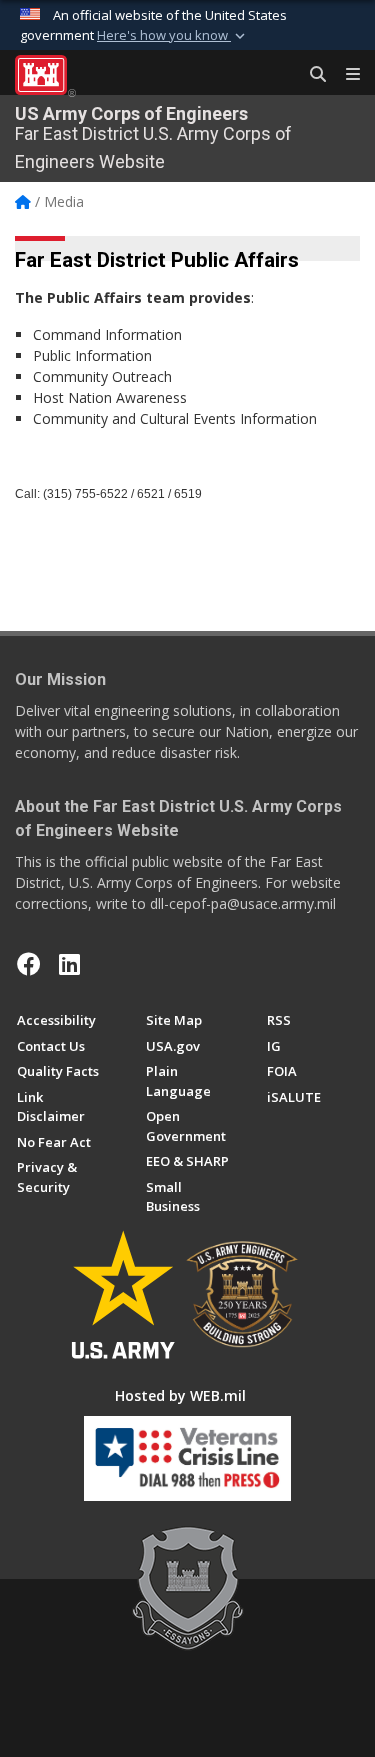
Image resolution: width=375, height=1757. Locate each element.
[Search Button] (311, 75)
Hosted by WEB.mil (180, 1395)
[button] (173, 36)
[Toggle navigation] (345, 75)
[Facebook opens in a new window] (29, 964)
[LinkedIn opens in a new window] (69, 964)
